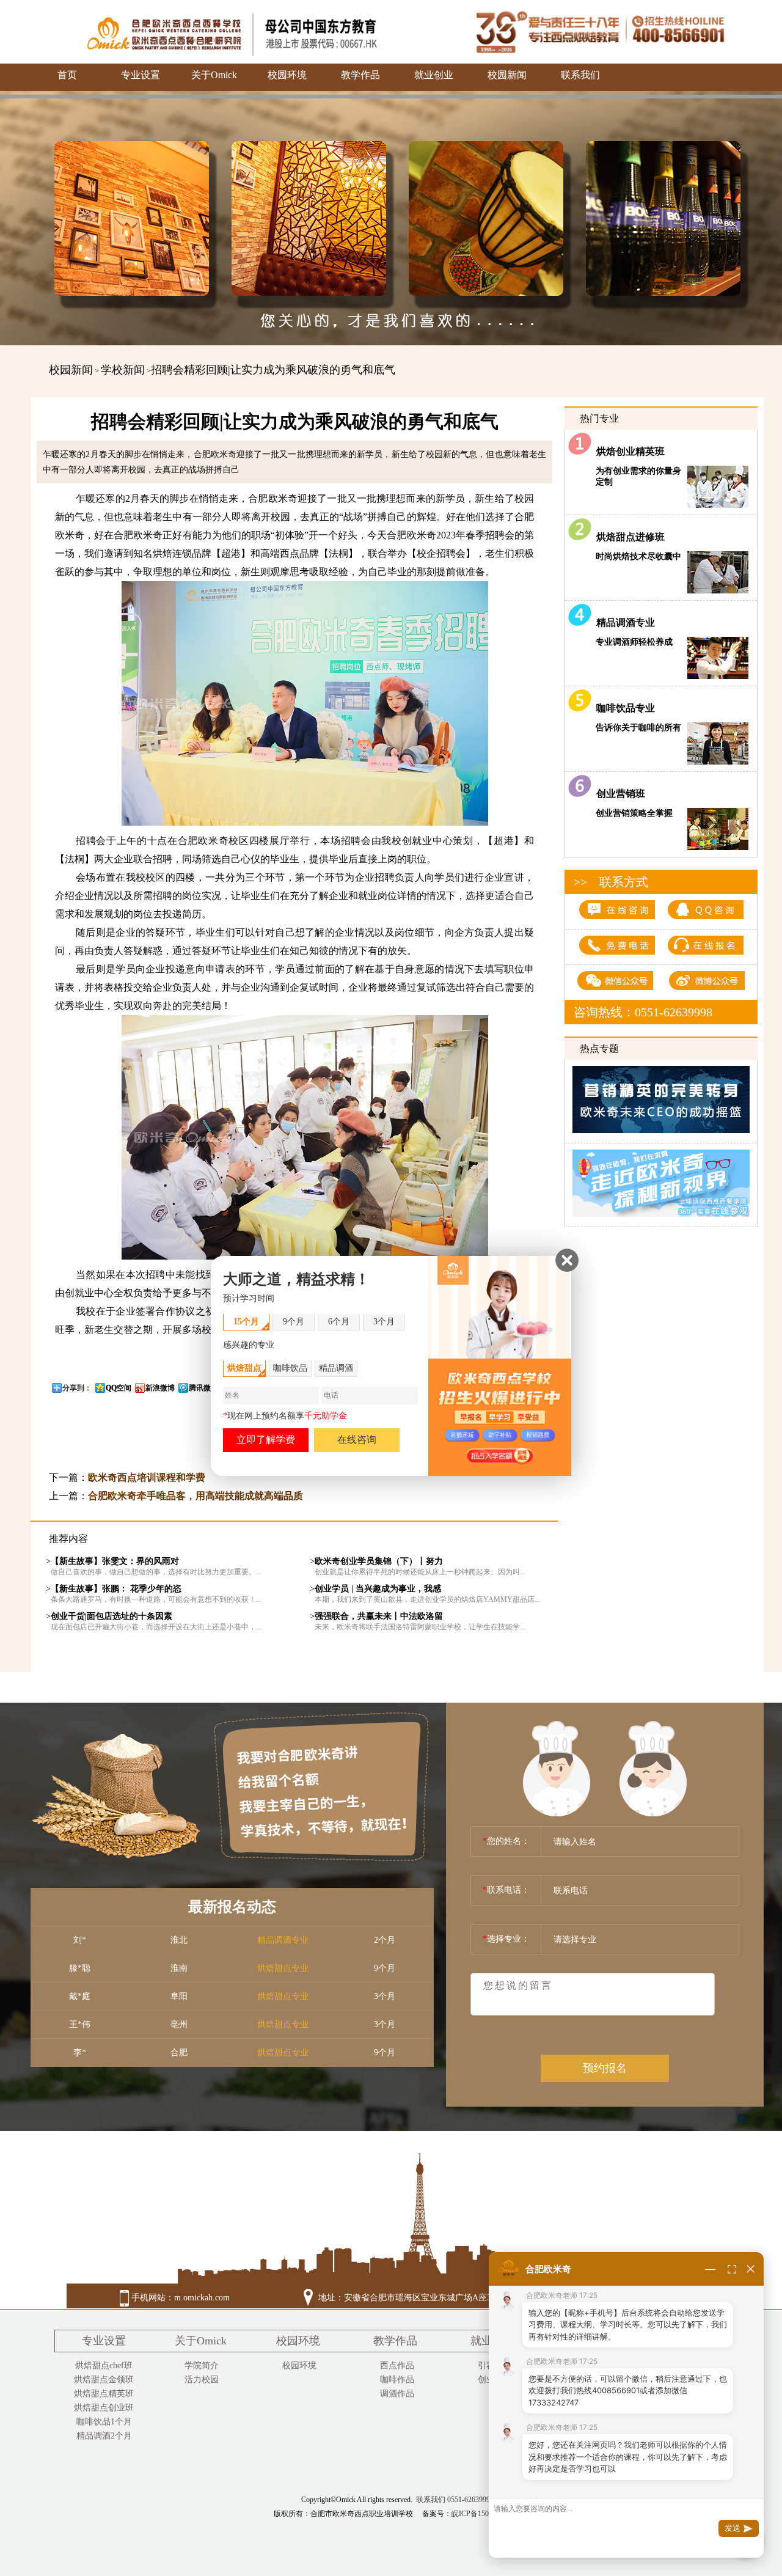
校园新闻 (507, 75)
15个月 (246, 1322)
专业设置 (141, 75)
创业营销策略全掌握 (634, 813)
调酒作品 (397, 2394)
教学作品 (360, 75)
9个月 (294, 1322)
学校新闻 (123, 370)
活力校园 (202, 2380)
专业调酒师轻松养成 (634, 642)
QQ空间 (119, 1388)
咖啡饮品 (290, 1369)
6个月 (339, 1322)
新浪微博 (160, 1388)
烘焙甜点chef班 (104, 2365)
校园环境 (287, 75)
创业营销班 (618, 794)
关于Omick (214, 75)
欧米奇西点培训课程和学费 (147, 1477)
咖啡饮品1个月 (104, 2422)
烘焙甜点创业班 (104, 2408)
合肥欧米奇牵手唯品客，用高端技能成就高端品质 (195, 1496)
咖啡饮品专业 (623, 708)
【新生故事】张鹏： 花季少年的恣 (116, 1589)
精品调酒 (336, 1369)
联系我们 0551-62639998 (455, 2500)
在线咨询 (357, 1440)
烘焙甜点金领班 (104, 2380)
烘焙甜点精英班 (104, 2394)
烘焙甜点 (244, 1369)
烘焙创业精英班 (629, 451)
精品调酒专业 (623, 622)
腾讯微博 (203, 1388)
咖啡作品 (397, 2380)
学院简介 (202, 2365)
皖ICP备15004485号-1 (486, 2514)
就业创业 (434, 75)
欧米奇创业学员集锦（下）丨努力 (379, 1561)
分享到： (77, 1388)
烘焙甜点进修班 (628, 537)
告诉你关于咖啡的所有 (638, 728)
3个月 (384, 1322)
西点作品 (397, 2365)
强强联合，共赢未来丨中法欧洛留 (379, 1616)
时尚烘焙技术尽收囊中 (638, 556)
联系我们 (580, 75)
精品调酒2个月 (104, 2436)
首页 (67, 75)
